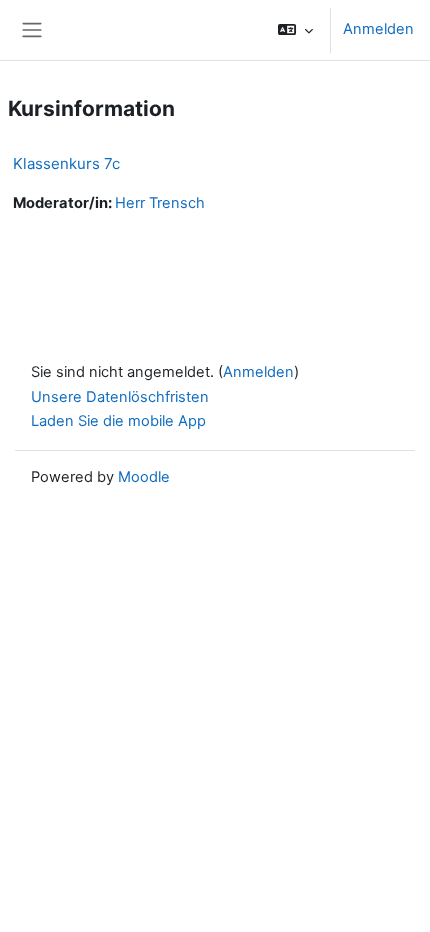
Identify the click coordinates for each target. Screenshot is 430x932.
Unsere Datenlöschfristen (120, 397)
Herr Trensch (160, 203)
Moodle (144, 477)
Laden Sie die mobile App (118, 421)
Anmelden (378, 29)
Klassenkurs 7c (66, 163)
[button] (295, 30)
